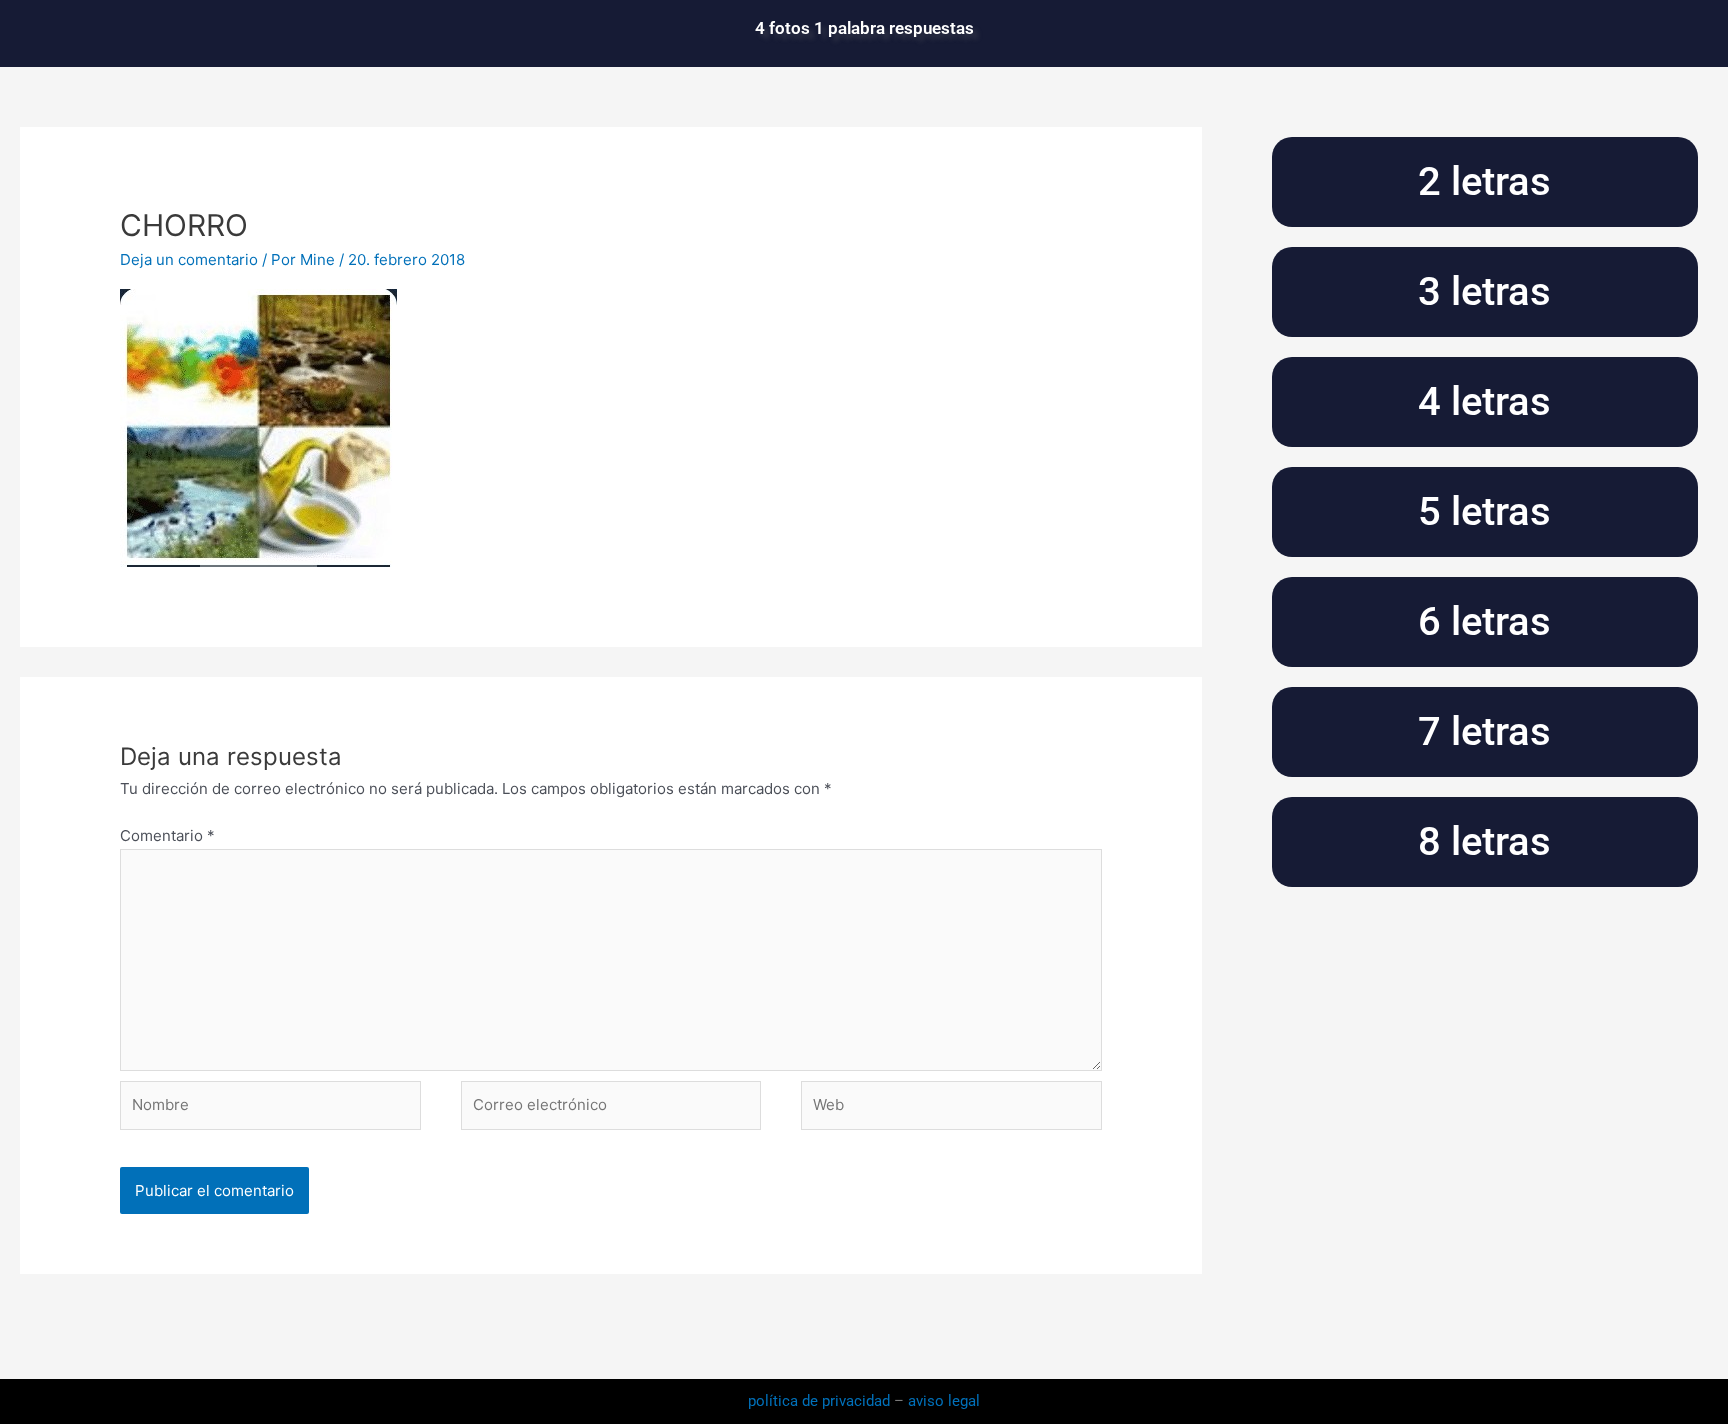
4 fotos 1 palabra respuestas (864, 28)
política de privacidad (821, 1401)
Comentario (167, 835)
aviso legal (944, 1401)
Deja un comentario (189, 259)
